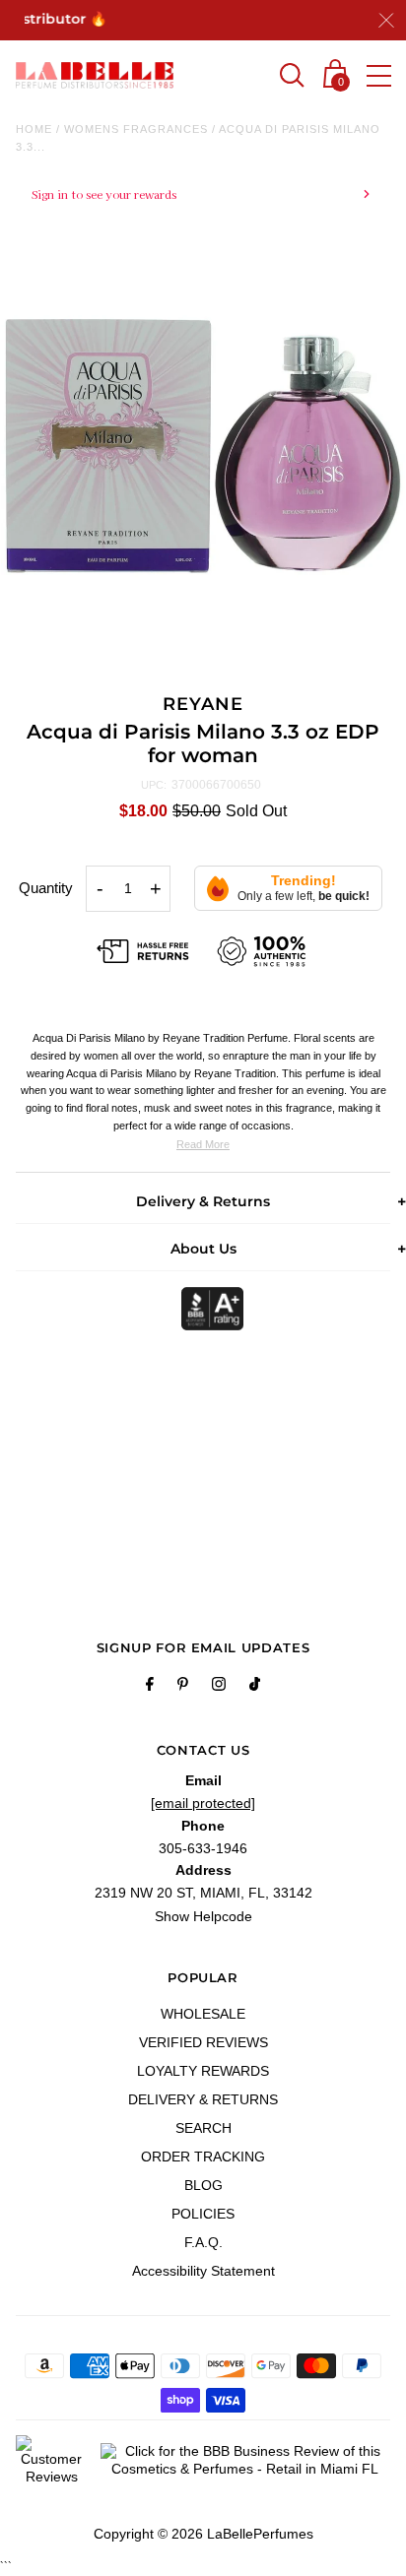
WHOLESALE (203, 2014)
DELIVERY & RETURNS (203, 2099)
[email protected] (203, 1803)
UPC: (154, 785)
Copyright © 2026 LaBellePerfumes (203, 2534)
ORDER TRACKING (203, 2157)
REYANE (203, 704)
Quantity (46, 888)
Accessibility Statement (203, 2271)
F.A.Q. (203, 2242)
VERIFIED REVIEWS (203, 2042)
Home (34, 129)
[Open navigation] (379, 76)
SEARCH (203, 2128)
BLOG (203, 2185)
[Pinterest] (183, 1687)
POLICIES (203, 2214)
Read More (203, 1144)
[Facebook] (150, 1687)
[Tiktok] (255, 1687)
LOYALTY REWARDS (203, 2071)
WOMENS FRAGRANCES (136, 129)
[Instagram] (219, 1687)
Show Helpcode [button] (203, 1916)
